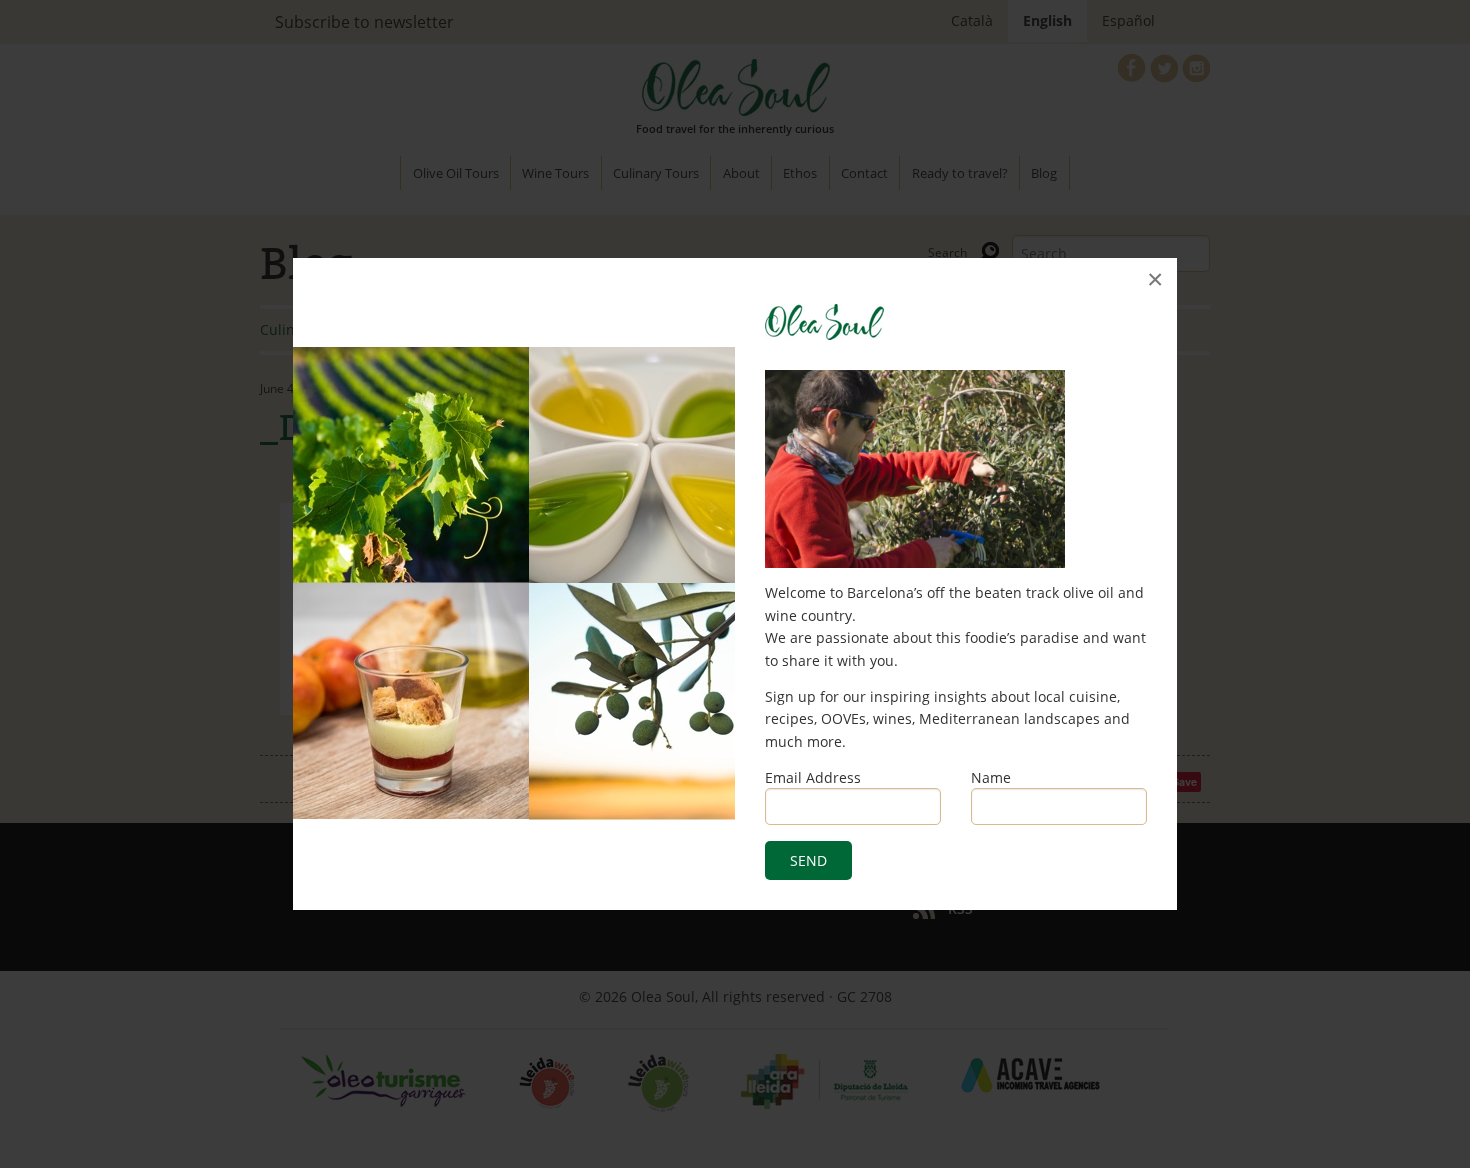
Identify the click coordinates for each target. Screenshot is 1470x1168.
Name (991, 777)
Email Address (813, 777)
